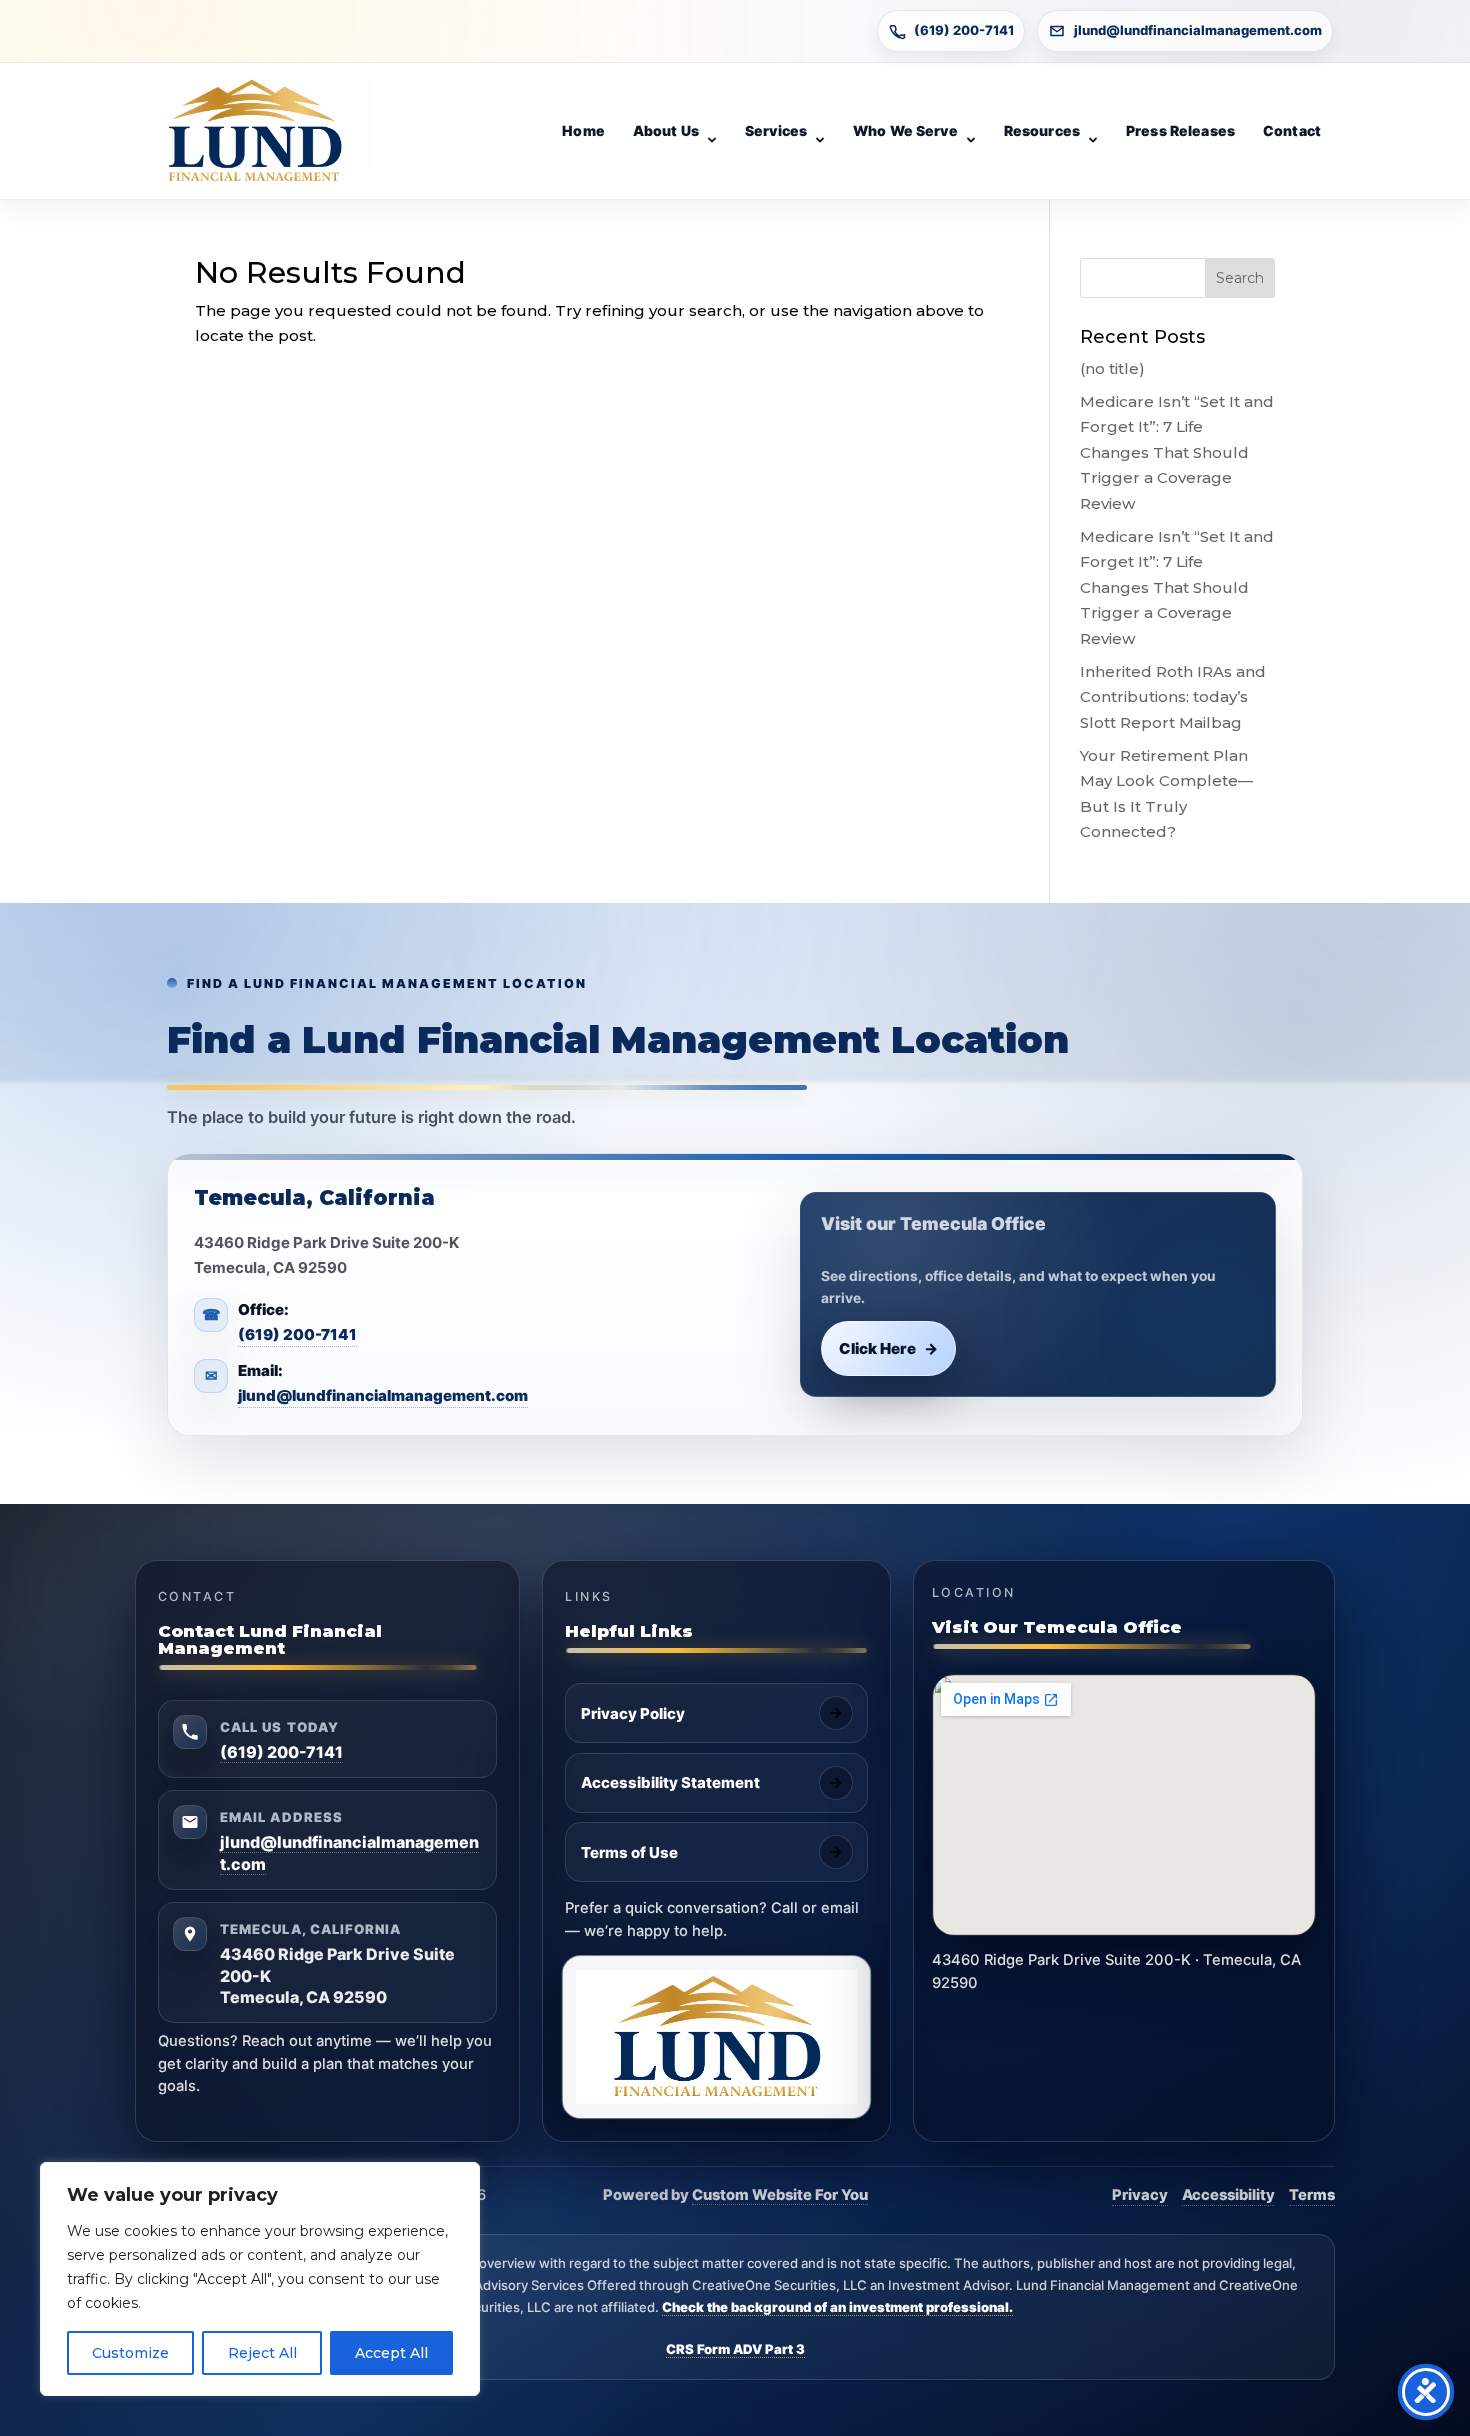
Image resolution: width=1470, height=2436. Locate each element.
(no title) (1112, 368)
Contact (1292, 130)
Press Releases (1180, 130)
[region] (260, 2279)
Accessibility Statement (670, 1782)
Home (583, 130)
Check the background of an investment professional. (837, 2307)
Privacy (1140, 2195)
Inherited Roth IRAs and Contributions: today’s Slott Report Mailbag (1173, 697)
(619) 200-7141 (964, 30)
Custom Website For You (780, 2195)
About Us (666, 130)
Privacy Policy (633, 1713)
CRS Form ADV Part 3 (735, 2349)
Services (776, 130)
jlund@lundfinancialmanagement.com (1198, 30)
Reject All (262, 2353)
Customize (130, 2353)
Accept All (391, 2353)
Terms (1312, 2195)
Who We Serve (905, 130)
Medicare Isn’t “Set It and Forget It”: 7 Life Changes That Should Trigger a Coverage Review (1177, 452)
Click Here (889, 1348)
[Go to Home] (254, 131)
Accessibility (1228, 2195)
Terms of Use (629, 1852)
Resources (1042, 130)
